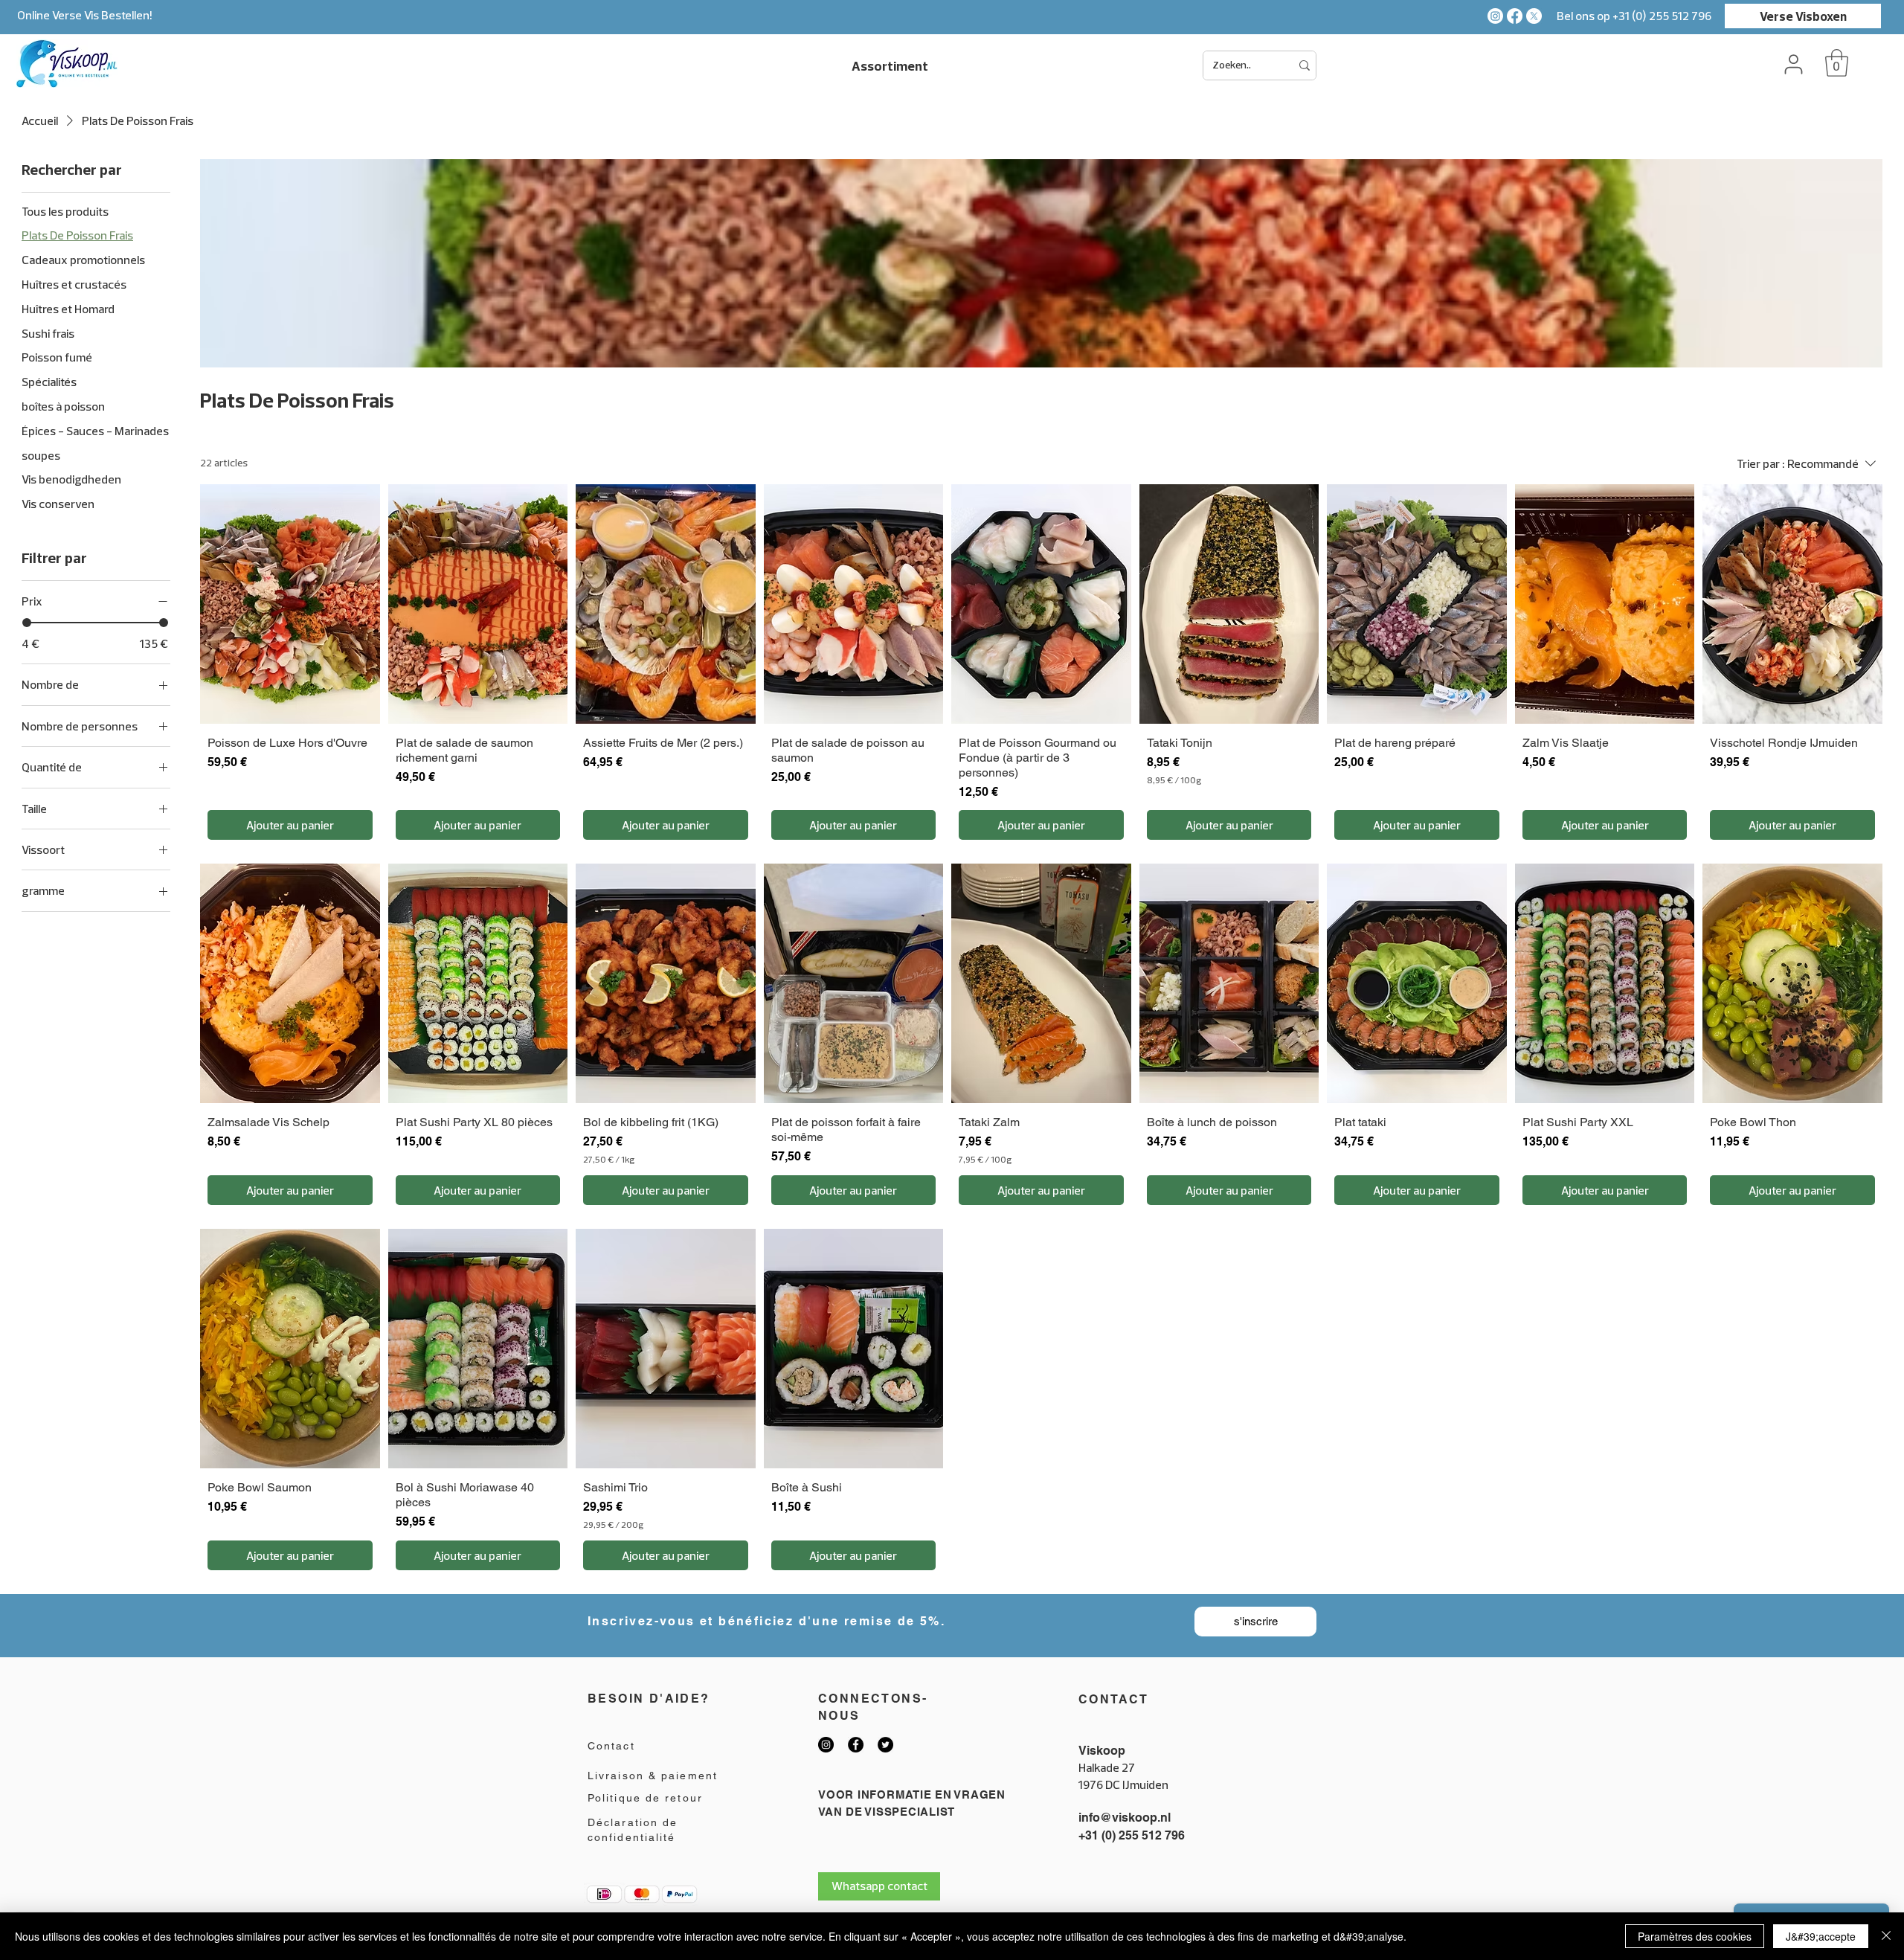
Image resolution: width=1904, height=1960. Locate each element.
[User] (1793, 64)
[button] (1837, 63)
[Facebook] (1515, 16)
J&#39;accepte (1821, 1936)
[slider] (27, 623)
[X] (1534, 16)
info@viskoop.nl (1125, 1818)
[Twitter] (885, 1745)
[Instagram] (1495, 16)
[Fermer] (1886, 1936)
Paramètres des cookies (1695, 1936)
